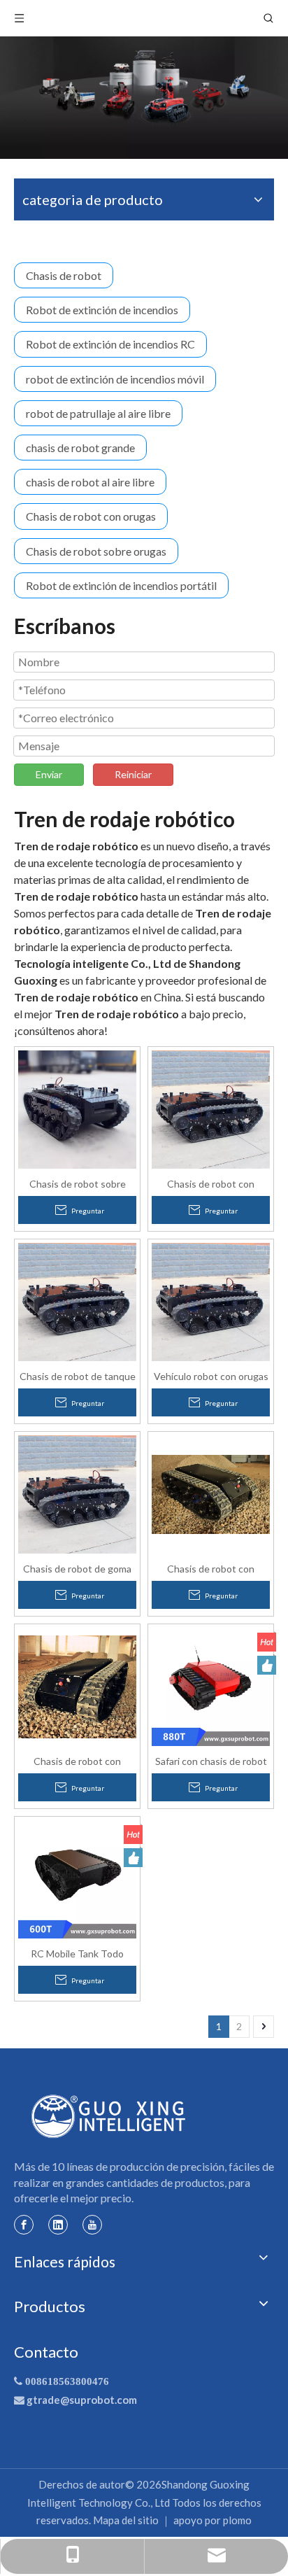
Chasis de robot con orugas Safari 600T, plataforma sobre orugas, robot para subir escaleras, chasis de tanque (211, 1568)
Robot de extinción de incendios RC (110, 344)
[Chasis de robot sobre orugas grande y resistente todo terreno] (77, 1108)
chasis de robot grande (80, 448)
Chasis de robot (64, 275)
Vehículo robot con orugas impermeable (211, 1376)
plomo (237, 2520)
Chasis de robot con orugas (91, 516)
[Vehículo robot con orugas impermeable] (211, 1301)
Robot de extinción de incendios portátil (121, 585)
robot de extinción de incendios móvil (115, 379)
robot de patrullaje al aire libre (98, 413)
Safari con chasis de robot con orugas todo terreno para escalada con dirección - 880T (211, 1761)
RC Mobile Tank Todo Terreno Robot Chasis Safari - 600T (78, 1953)
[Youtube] (92, 2224)
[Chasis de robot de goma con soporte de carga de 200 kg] (77, 1493)
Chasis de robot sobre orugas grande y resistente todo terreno (77, 1183)
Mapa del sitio (126, 2520)
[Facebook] (24, 2224)
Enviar (49, 774)
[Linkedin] (58, 2224)
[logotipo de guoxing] (109, 2116)
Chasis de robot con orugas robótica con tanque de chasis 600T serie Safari (77, 1761)
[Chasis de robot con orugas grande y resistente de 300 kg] (211, 1108)
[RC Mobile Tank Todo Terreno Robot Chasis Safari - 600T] (77, 1878)
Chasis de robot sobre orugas (96, 551)
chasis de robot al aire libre (90, 482)
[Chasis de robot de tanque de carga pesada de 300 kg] (77, 1301)
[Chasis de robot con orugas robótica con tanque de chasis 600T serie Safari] (77, 1685)
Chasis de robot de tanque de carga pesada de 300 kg (78, 1376)
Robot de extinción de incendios (102, 310)
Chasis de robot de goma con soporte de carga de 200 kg (77, 1568)
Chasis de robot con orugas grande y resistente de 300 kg (211, 1183)
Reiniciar (133, 774)
